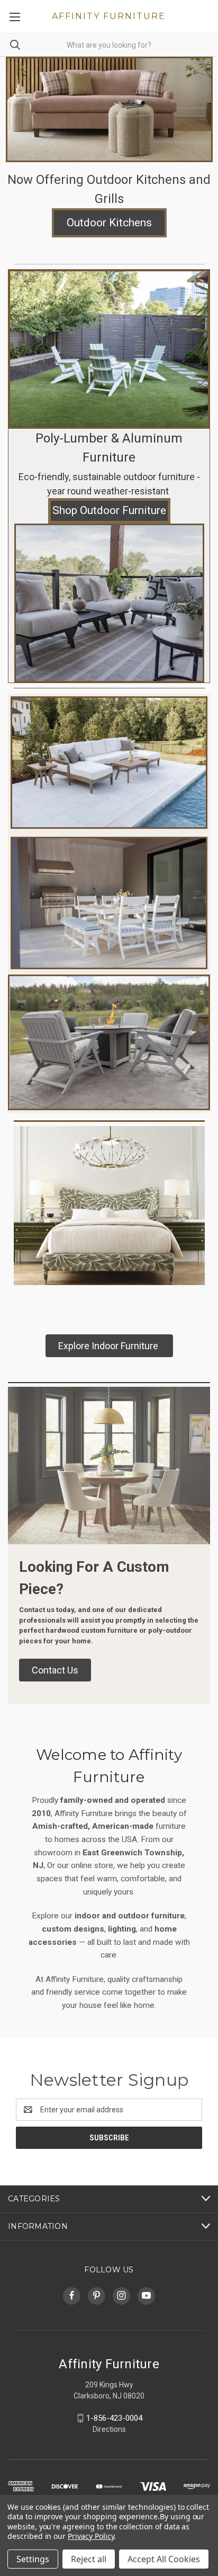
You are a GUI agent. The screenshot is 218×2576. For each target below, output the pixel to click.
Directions (109, 2429)
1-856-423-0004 (114, 2418)
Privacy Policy (91, 2536)
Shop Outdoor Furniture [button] (109, 510)
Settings (33, 2559)
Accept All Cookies (164, 2559)
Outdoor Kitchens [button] (109, 223)
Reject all (89, 2559)
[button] (109, 109)
